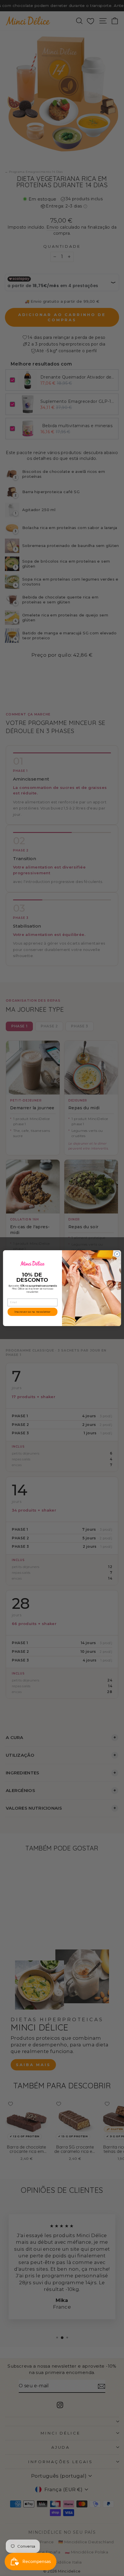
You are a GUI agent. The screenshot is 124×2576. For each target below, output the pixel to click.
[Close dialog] (117, 1254)
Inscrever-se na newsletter (32, 1312)
